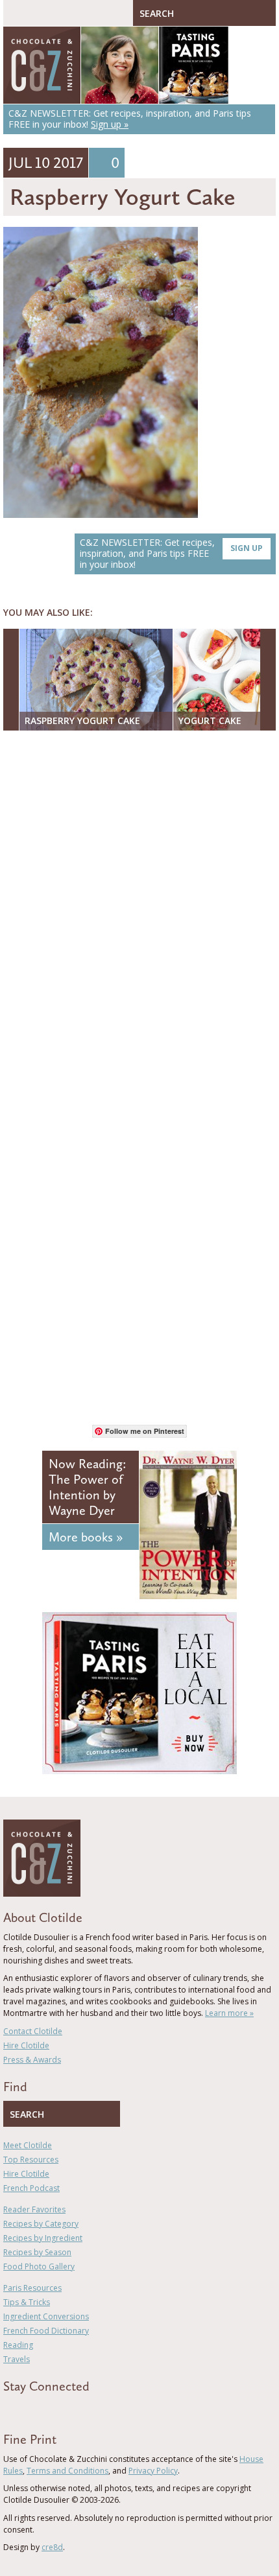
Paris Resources (32, 2288)
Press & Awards (32, 2060)
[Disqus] (139, 908)
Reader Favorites (34, 2209)
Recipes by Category (41, 2224)
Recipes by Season (37, 2252)
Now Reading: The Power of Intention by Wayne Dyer (87, 1487)
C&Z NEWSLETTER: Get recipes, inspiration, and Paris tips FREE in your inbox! (171, 553)
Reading (18, 2345)
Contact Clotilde (33, 2031)
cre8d (52, 2547)
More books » (86, 1537)
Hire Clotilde (26, 2045)
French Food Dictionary (46, 2331)
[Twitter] (25, 2409)
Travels (17, 2359)
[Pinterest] (44, 2409)
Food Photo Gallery (39, 2266)
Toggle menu (16, 13)
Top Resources (31, 2160)
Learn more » (229, 2013)
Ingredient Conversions (46, 2316)
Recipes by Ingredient (43, 2238)
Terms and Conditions (67, 2471)
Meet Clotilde (28, 2145)
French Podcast (31, 2188)
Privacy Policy (153, 2471)
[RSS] (82, 2409)
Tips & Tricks (27, 2302)
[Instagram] (63, 2409)
